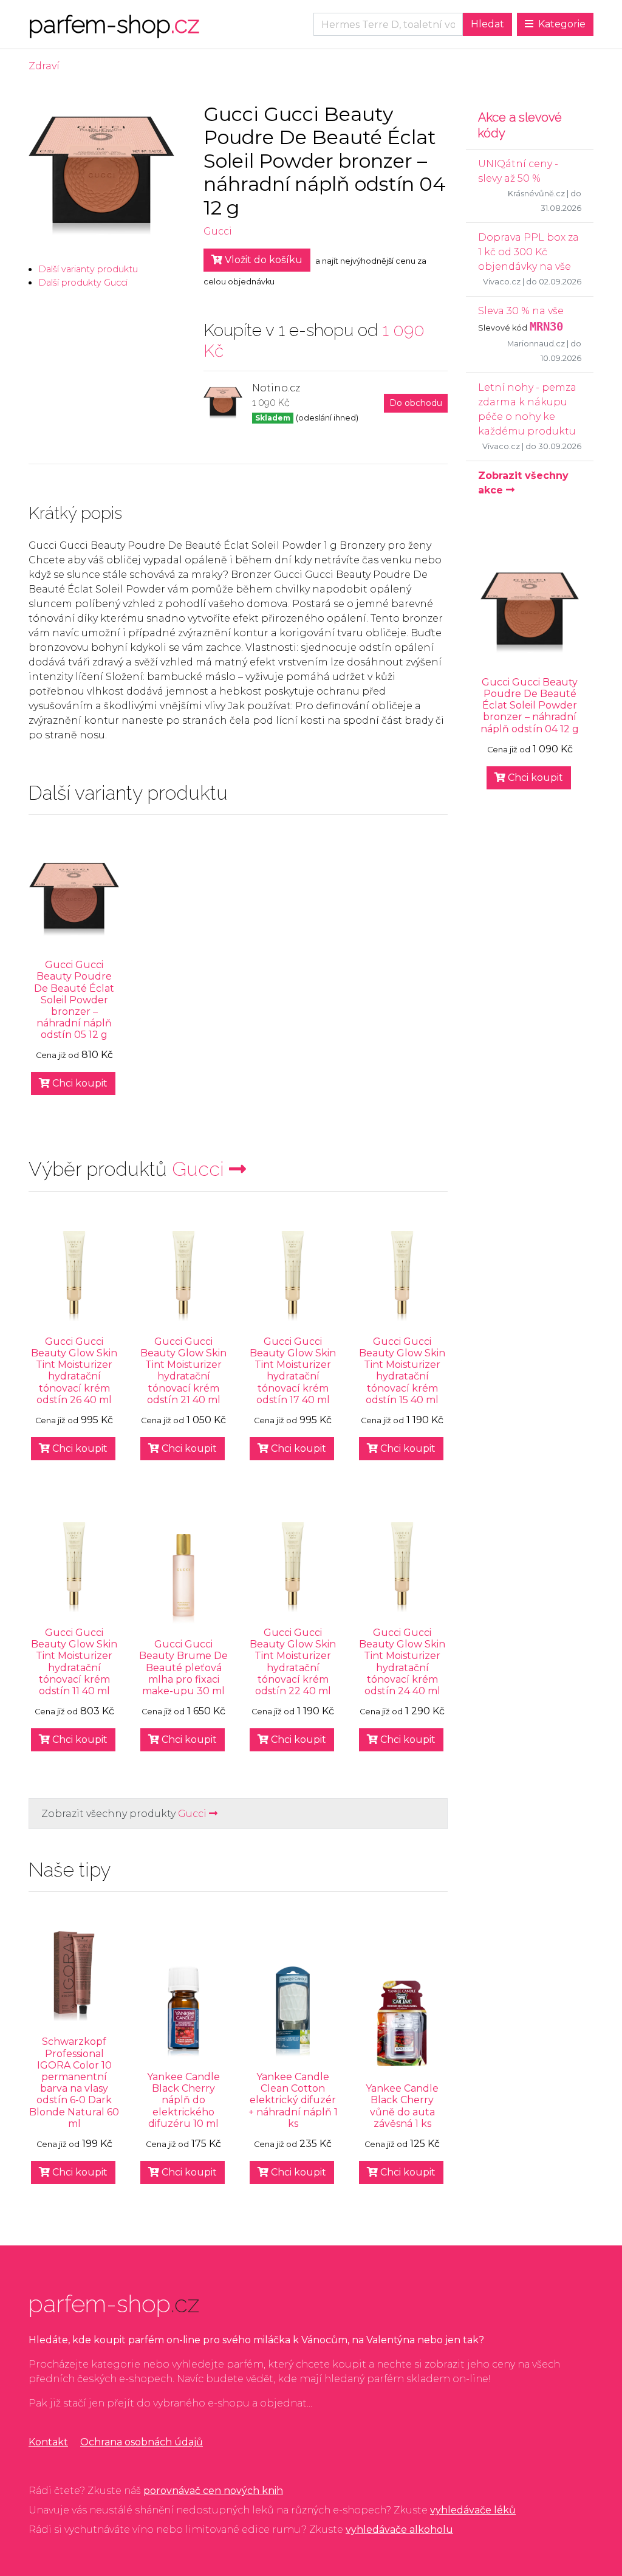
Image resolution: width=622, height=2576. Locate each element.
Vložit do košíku (262, 260)
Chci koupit (79, 1083)
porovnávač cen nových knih (213, 2491)
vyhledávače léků (473, 2510)
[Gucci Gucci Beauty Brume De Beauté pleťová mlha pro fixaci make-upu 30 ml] (183, 1579)
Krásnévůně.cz (536, 194)
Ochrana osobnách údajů (142, 2442)
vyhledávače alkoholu (399, 2530)
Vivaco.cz (502, 282)
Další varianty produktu (88, 269)
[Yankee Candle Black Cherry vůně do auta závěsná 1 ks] (402, 2023)
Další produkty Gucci (83, 283)
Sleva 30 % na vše (521, 311)
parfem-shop (114, 24)
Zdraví (44, 66)
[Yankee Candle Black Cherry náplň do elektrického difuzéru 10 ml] (183, 2011)
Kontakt (48, 2442)
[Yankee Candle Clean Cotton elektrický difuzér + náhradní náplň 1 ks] (293, 2011)
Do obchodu (416, 403)
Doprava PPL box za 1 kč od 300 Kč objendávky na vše (528, 252)
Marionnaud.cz (536, 344)
